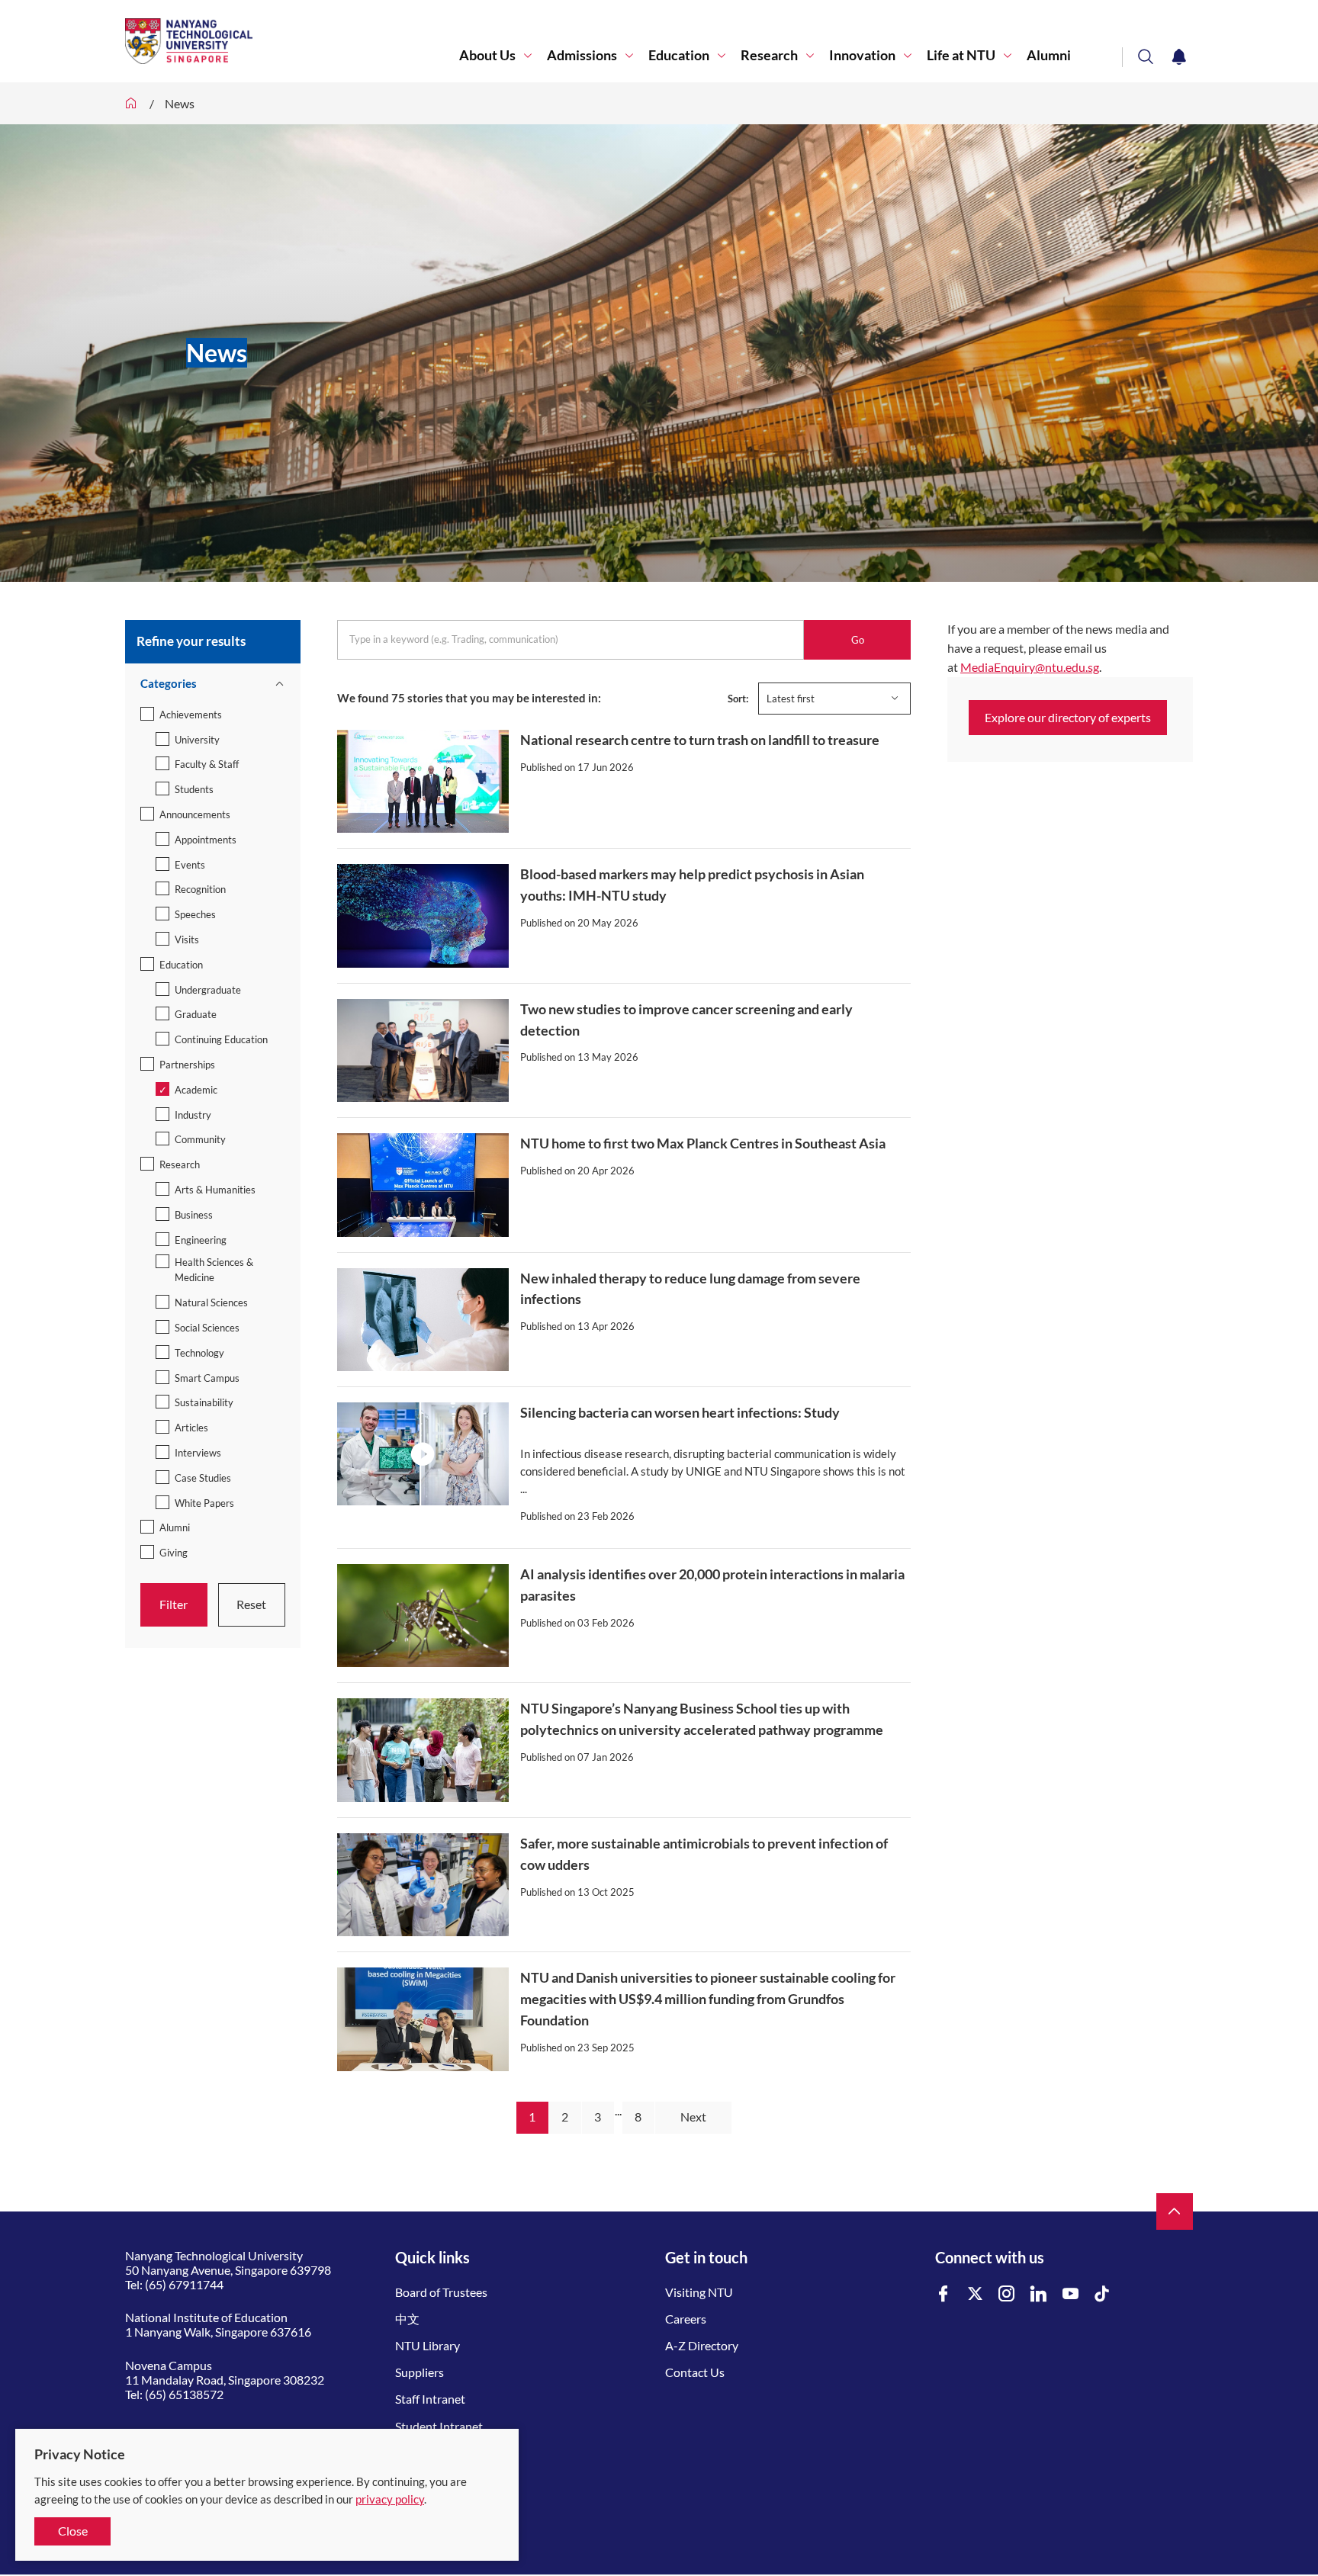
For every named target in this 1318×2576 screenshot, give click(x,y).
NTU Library (428, 2345)
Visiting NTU (699, 2292)
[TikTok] (1102, 2294)
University (197, 740)
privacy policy (390, 2499)
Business (194, 1215)
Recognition (200, 889)
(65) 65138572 (184, 2394)
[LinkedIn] (1039, 2294)
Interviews (198, 1453)
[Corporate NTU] (131, 103)
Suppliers (420, 2372)
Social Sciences (207, 1328)
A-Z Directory (702, 2345)
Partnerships (187, 1065)
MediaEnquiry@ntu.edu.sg (1030, 667)
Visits (187, 940)
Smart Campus (207, 1378)
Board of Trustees (441, 2292)
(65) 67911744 (184, 2284)
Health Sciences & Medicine (214, 1270)
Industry (193, 1115)
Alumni (1049, 55)
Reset (251, 1604)
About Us (487, 55)
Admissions (582, 55)
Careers (686, 2319)
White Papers (204, 1503)
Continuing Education (221, 1039)
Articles (191, 1428)
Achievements (191, 715)
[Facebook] (943, 2294)
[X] (976, 2294)
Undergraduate (208, 990)
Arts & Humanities (215, 1190)
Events (190, 865)
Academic (196, 1090)
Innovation (862, 55)
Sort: (738, 699)
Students (194, 789)
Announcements (195, 814)
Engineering (201, 1240)
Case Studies (203, 1478)
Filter (174, 1604)
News (180, 103)
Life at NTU (961, 55)
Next (693, 2117)
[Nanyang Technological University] (292, 41)
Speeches (195, 914)
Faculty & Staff (207, 764)
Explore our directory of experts (1068, 717)
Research (769, 55)
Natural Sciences (211, 1302)
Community (200, 1139)
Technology (199, 1353)
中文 (407, 2319)
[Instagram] (1007, 2294)
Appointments (206, 840)
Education (679, 55)
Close (73, 2531)
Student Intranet (439, 2426)
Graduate (196, 1014)
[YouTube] (1071, 2294)
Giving (174, 1553)
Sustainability (204, 1402)
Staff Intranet (430, 2399)
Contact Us (695, 2372)
